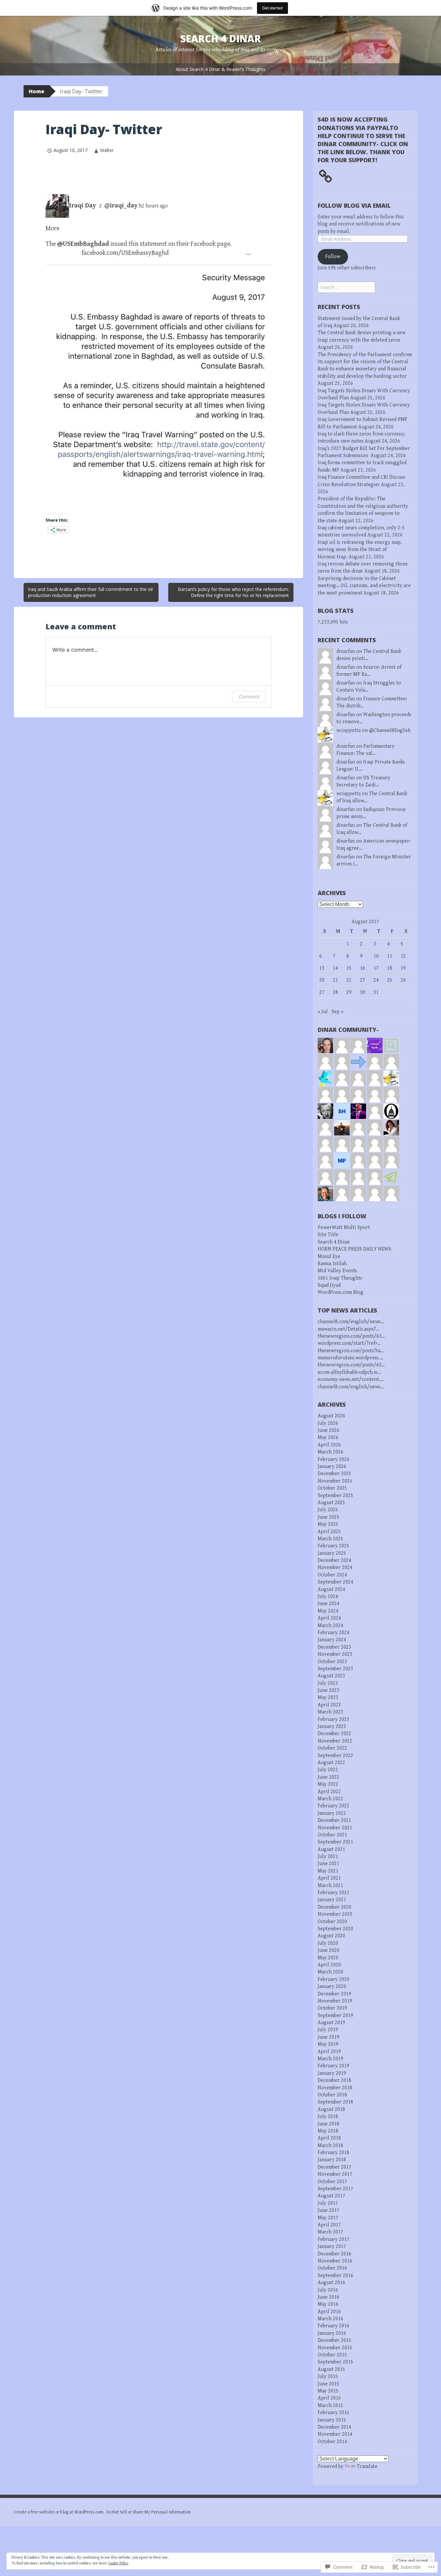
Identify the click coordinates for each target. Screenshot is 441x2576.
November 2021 (335, 1828)
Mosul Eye (329, 1257)
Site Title (328, 1235)
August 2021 (331, 1849)
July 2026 (328, 1423)
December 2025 (334, 1474)
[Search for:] (346, 288)
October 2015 (332, 2355)
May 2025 (328, 1524)
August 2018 (331, 2109)
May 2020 (328, 1958)
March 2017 (330, 2232)
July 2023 (328, 1683)
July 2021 (328, 1857)
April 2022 (329, 1792)
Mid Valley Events (337, 1271)
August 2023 (331, 1676)
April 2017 (329, 2225)
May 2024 (328, 1611)
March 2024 (330, 1626)
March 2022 (330, 1799)
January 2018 (332, 2160)
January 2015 (332, 2420)
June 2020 (328, 1950)
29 (349, 992)
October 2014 (332, 2442)
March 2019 (330, 2059)
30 (363, 992)
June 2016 (328, 2297)
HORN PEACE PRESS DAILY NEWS (354, 1249)
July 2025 (328, 1510)
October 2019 (332, 2008)
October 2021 (332, 1835)
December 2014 (334, 2427)
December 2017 (334, 2167)
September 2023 (335, 1669)
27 (322, 992)
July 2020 (328, 1943)
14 (335, 968)
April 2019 (329, 2052)
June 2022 (328, 1777)
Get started (272, 8)
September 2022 (335, 1756)
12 (403, 956)
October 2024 (332, 1575)
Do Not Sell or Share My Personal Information (149, 2512)
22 (349, 980)
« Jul (323, 1012)
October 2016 (332, 2268)
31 (376, 992)
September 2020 (335, 1929)
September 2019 (335, 2016)
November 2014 (335, 2434)
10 (376, 956)
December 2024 (334, 1560)
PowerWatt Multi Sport (344, 1228)
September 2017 (335, 2189)
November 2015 (335, 2348)
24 (376, 980)
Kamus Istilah (332, 1264)
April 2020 (329, 1965)
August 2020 (331, 1936)
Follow (333, 257)
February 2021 (333, 1893)
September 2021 (335, 1842)
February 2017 (333, 2239)
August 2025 (331, 1503)
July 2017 (328, 2203)
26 (403, 980)
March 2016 (330, 2319)
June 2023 (328, 1690)
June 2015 (328, 2384)
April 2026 (329, 1445)
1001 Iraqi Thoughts (340, 1278)
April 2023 (329, 1705)
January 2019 (332, 2073)
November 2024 (335, 1568)
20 (322, 980)
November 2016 (335, 2261)
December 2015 (334, 2340)
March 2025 (330, 1539)
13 (322, 968)
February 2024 (333, 1633)
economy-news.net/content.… (351, 1379)
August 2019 (331, 2023)
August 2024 (331, 1589)
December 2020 (334, 1907)
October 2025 (332, 1488)
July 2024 (328, 1597)
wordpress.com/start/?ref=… (349, 1343)
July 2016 (328, 2290)
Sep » (338, 1012)
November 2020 (335, 1914)
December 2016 (334, 2254)
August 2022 (331, 1763)
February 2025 (333, 1546)
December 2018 (334, 2080)
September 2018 (335, 2102)
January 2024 (332, 1640)
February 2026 (333, 1459)
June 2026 (328, 1430)
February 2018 (333, 2153)
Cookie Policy (118, 2563)
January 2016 (332, 2333)
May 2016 (328, 2304)
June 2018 (328, 2124)
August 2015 (331, 2369)
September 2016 (335, 2276)
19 (403, 968)
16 (363, 968)
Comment (249, 697)
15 (349, 968)
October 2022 (332, 1748)
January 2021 (332, 1900)
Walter (107, 150)
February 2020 (333, 1979)
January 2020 (332, 1987)
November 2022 (335, 1741)
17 (376, 968)
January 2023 (332, 1727)
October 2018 (332, 2095)
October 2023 (332, 1662)
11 (390, 956)
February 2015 (333, 2413)
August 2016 (331, 2283)
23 (363, 980)
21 (335, 980)
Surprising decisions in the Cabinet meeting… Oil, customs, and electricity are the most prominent (364, 586)
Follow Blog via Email (354, 205)
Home (36, 91)
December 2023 (334, 1647)
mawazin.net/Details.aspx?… (349, 1329)
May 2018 (328, 2131)
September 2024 (335, 1582)
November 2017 (335, 2174)
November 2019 (335, 2001)
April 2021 (329, 1878)
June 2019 (328, 2037)
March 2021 (330, 1886)
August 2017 (331, 2196)
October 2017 (332, 2182)
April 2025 (329, 1532)
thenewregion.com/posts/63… (351, 1336)
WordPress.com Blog (341, 1292)
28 (335, 992)
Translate (367, 2466)
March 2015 (330, 2406)
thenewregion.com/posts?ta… (351, 1351)
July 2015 (328, 2376)
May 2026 (328, 1438)
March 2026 (330, 1452)
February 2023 (333, 1719)
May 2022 (328, 1784)
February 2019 (333, 2066)
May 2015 (328, 2391)
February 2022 (333, 1806)
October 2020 (332, 1922)
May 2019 (328, 2044)
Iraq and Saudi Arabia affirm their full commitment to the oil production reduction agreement (90, 592)
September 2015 (335, 2362)
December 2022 (334, 1734)
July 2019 (328, 2030)
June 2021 (328, 1864)
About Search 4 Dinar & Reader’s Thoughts (221, 69)
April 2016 (329, 2312)
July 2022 (328, 1770)
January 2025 (332, 1553)
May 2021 (328, 1871)
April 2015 (329, 2398)
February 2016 (333, 2326)
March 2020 (330, 1972)
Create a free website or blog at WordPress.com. (59, 2512)
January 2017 (332, 2247)
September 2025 (335, 1496)
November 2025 (335, 1481)
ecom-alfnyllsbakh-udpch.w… (349, 1372)
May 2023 (328, 1697)
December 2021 (334, 1820)
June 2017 (328, 2210)
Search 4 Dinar (221, 39)
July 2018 (328, 2117)
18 (390, 968)
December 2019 (334, 1994)
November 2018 (335, 2088)
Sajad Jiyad (329, 1285)
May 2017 (328, 2218)
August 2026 (331, 1416)
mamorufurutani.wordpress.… (350, 1358)
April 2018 (329, 2138)
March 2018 (330, 2146)
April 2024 (329, 1618)
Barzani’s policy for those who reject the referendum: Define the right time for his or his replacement (233, 592)
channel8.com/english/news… (351, 1322)
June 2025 (328, 1517)
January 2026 (332, 1467)
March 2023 (330, 1712)
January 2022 (332, 1813)
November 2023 (335, 1654)
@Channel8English (390, 730)
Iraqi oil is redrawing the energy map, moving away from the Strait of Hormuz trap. (360, 550)
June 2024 (328, 1604)
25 (390, 980)
